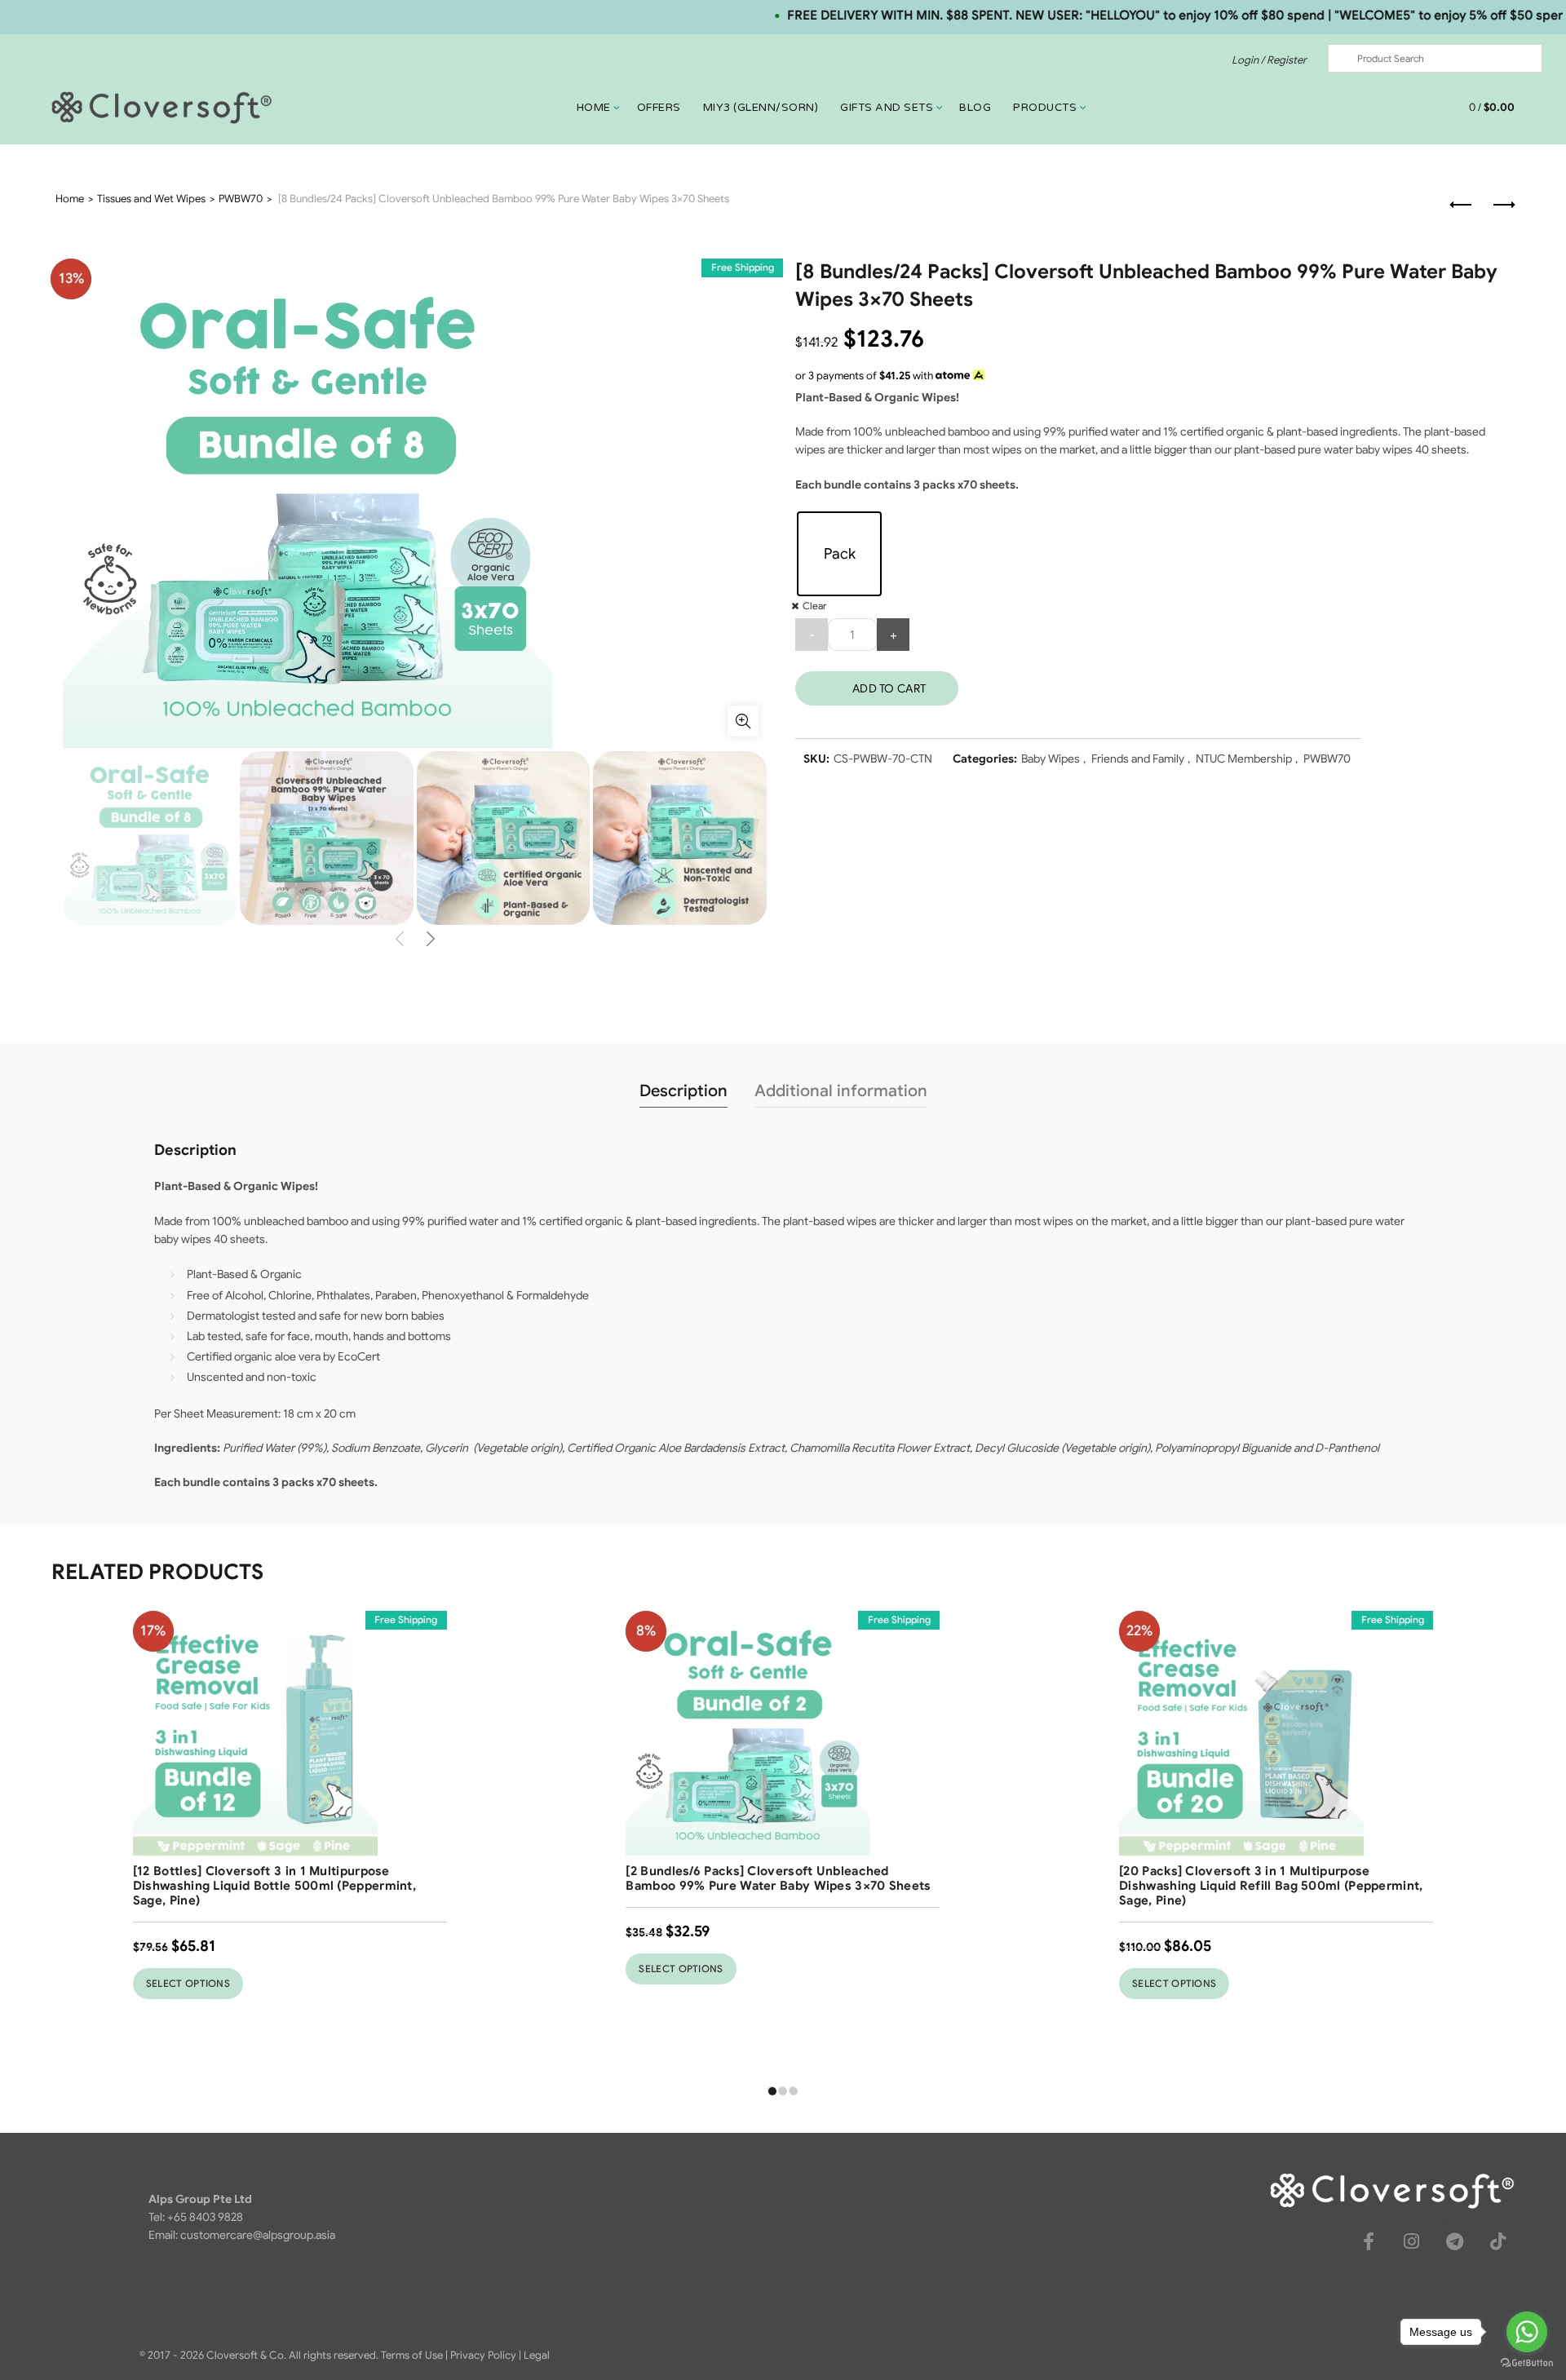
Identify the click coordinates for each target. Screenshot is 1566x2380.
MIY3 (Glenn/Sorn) (761, 108)
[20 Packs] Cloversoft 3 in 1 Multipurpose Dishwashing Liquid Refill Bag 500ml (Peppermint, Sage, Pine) (1271, 1886)
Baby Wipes (1051, 759)
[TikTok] (1498, 2241)
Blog (975, 108)
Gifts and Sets (887, 108)
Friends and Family (1138, 759)
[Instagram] (1412, 2241)
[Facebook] (1369, 2241)
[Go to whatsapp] (1527, 2332)
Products (1045, 108)
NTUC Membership (1244, 759)
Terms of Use (412, 2355)
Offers (659, 108)
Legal (537, 2355)
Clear (814, 606)
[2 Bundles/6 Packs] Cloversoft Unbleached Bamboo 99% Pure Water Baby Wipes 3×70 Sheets (778, 1878)
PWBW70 (241, 199)
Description (683, 1091)
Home (594, 108)
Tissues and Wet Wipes (151, 199)
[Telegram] (1455, 2241)
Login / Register (1269, 60)
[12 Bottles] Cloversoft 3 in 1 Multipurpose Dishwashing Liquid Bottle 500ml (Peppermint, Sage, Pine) (274, 1886)
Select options (188, 1983)
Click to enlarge (743, 721)
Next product (1502, 206)
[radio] (839, 554)
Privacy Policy (483, 2355)
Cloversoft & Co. (246, 2355)
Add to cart (889, 688)
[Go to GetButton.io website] (1527, 2363)
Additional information (841, 1091)
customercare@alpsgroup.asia (258, 2235)
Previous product (1462, 206)
